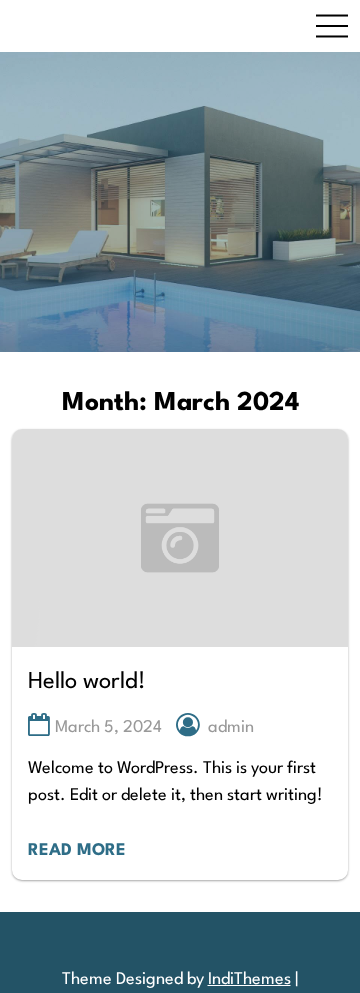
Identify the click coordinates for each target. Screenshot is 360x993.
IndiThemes (249, 979)
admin (231, 727)
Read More (77, 850)
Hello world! (87, 682)
